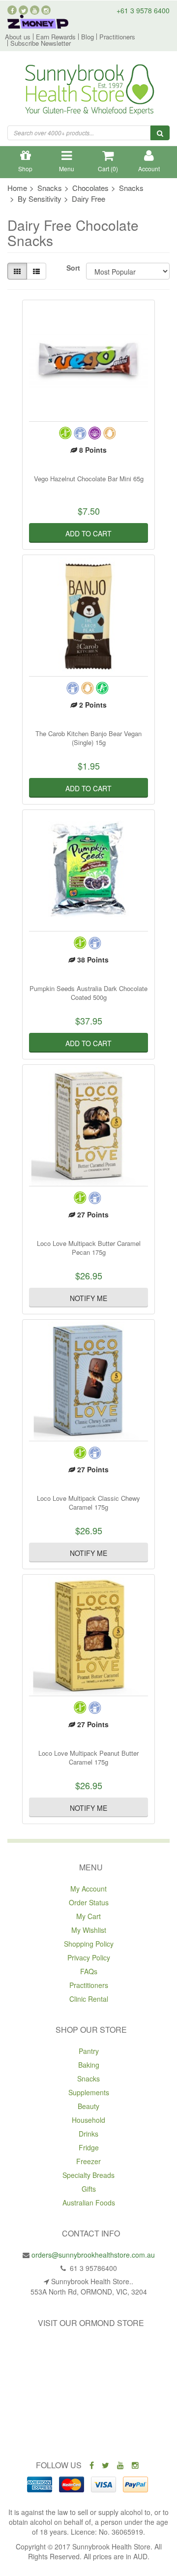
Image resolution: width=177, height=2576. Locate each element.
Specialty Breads (88, 2175)
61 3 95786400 (92, 2268)
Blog (88, 37)
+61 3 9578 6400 (143, 10)
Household (88, 2120)
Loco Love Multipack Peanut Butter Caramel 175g (88, 1757)
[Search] (160, 133)
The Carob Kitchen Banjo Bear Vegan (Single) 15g (88, 738)
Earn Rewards (56, 37)
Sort (73, 268)
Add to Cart (88, 533)
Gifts (89, 2189)
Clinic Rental (89, 1999)
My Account (88, 1889)
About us (18, 37)
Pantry (89, 2051)
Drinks (88, 2134)
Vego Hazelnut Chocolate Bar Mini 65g (89, 479)
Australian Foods (89, 2203)
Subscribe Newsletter (41, 43)
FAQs (89, 1971)
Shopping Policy (89, 1944)
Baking (89, 2065)
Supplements (89, 2092)
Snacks (88, 2079)
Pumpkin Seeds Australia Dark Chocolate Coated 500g (88, 993)
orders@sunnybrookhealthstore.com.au (93, 2255)
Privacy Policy (89, 1957)
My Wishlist (89, 1930)
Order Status (89, 1902)
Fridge (89, 2147)
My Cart (88, 1916)
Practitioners (117, 37)
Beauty (88, 2106)
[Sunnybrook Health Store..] (89, 91)
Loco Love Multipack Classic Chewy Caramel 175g (88, 1503)
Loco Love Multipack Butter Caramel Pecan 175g (89, 1248)
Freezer (88, 2161)
